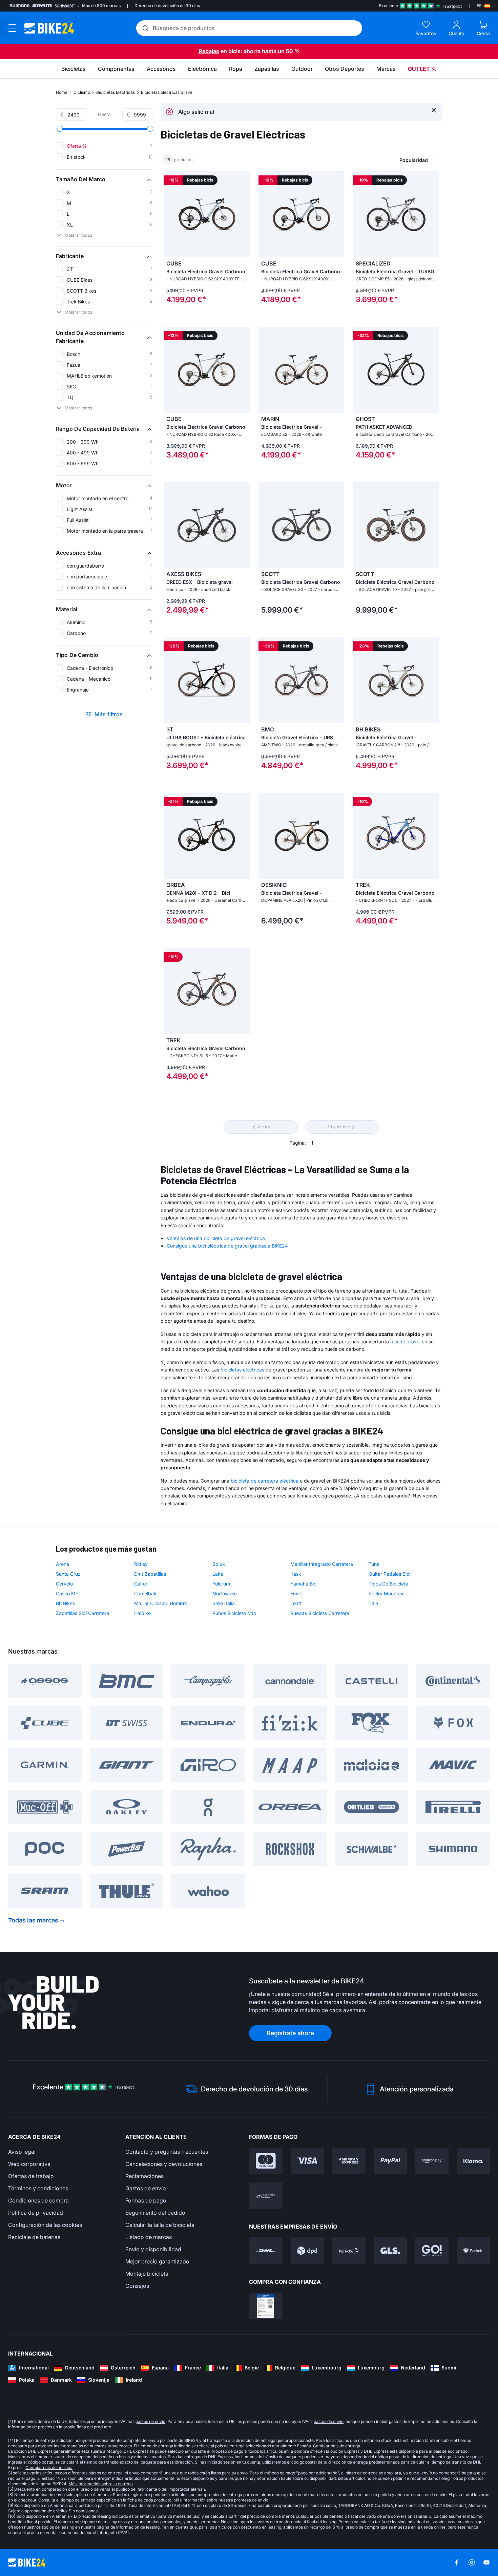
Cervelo (64, 1584)
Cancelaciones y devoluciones (164, 2164)
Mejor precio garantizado (157, 2261)
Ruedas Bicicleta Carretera (320, 1613)
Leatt (296, 1603)
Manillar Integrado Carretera (322, 1564)
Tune (374, 1564)
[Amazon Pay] (432, 2161)
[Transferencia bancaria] (266, 2196)
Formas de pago (146, 2200)
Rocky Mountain (387, 1593)
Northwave (225, 1593)
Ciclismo (82, 92)
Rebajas (209, 51)
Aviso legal (22, 2152)
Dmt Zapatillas (150, 1574)
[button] (104, 179)
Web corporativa (29, 2164)
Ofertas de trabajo (31, 2176)
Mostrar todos (78, 235)
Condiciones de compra (38, 2200)
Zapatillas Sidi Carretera (82, 1613)
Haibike (142, 1613)
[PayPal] (390, 2161)
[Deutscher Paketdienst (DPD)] (307, 2251)
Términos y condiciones (38, 2188)
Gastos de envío (146, 2188)
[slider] (60, 129)
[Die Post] (349, 2251)
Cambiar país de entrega (337, 2446)
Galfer (141, 1584)
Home (62, 92)
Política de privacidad (36, 2213)
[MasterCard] (266, 2161)
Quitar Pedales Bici (389, 1574)
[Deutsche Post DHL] (266, 2251)
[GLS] (390, 2251)
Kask (296, 1574)
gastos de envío (150, 2421)
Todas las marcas (33, 1920)
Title (373, 1603)
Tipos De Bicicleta (388, 1584)
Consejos (137, 2286)
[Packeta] (473, 2251)
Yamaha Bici (304, 1584)
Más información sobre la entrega (101, 2484)
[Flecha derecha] (243, 214)
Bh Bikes (65, 1603)
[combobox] (385, 160)
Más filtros (109, 714)
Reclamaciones (144, 2176)
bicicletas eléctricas (242, 1370)
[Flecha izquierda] (170, 214)
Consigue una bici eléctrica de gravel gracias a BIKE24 (227, 1246)
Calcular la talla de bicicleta (160, 2225)
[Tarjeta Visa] (307, 2161)
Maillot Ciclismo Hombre (161, 1603)
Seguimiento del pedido (155, 2213)
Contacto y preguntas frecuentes (167, 2152)
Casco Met (68, 1593)
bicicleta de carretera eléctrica (265, 1481)
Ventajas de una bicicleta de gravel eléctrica (216, 1238)
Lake (218, 1574)
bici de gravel (405, 1342)
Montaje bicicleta (147, 2274)
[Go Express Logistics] (432, 2251)
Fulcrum (221, 1584)
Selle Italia (224, 1603)
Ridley (141, 1564)
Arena (63, 1564)
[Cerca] (434, 110)
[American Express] (349, 2161)
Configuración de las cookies (45, 2225)
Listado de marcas (149, 2237)
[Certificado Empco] (266, 2306)
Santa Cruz (68, 1574)
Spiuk (219, 1564)
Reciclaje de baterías (34, 2237)
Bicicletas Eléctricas (116, 92)
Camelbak (145, 1593)
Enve (296, 1593)
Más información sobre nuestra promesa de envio (221, 2500)
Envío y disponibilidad (153, 2249)
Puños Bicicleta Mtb (234, 1613)
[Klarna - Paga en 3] (473, 2161)
